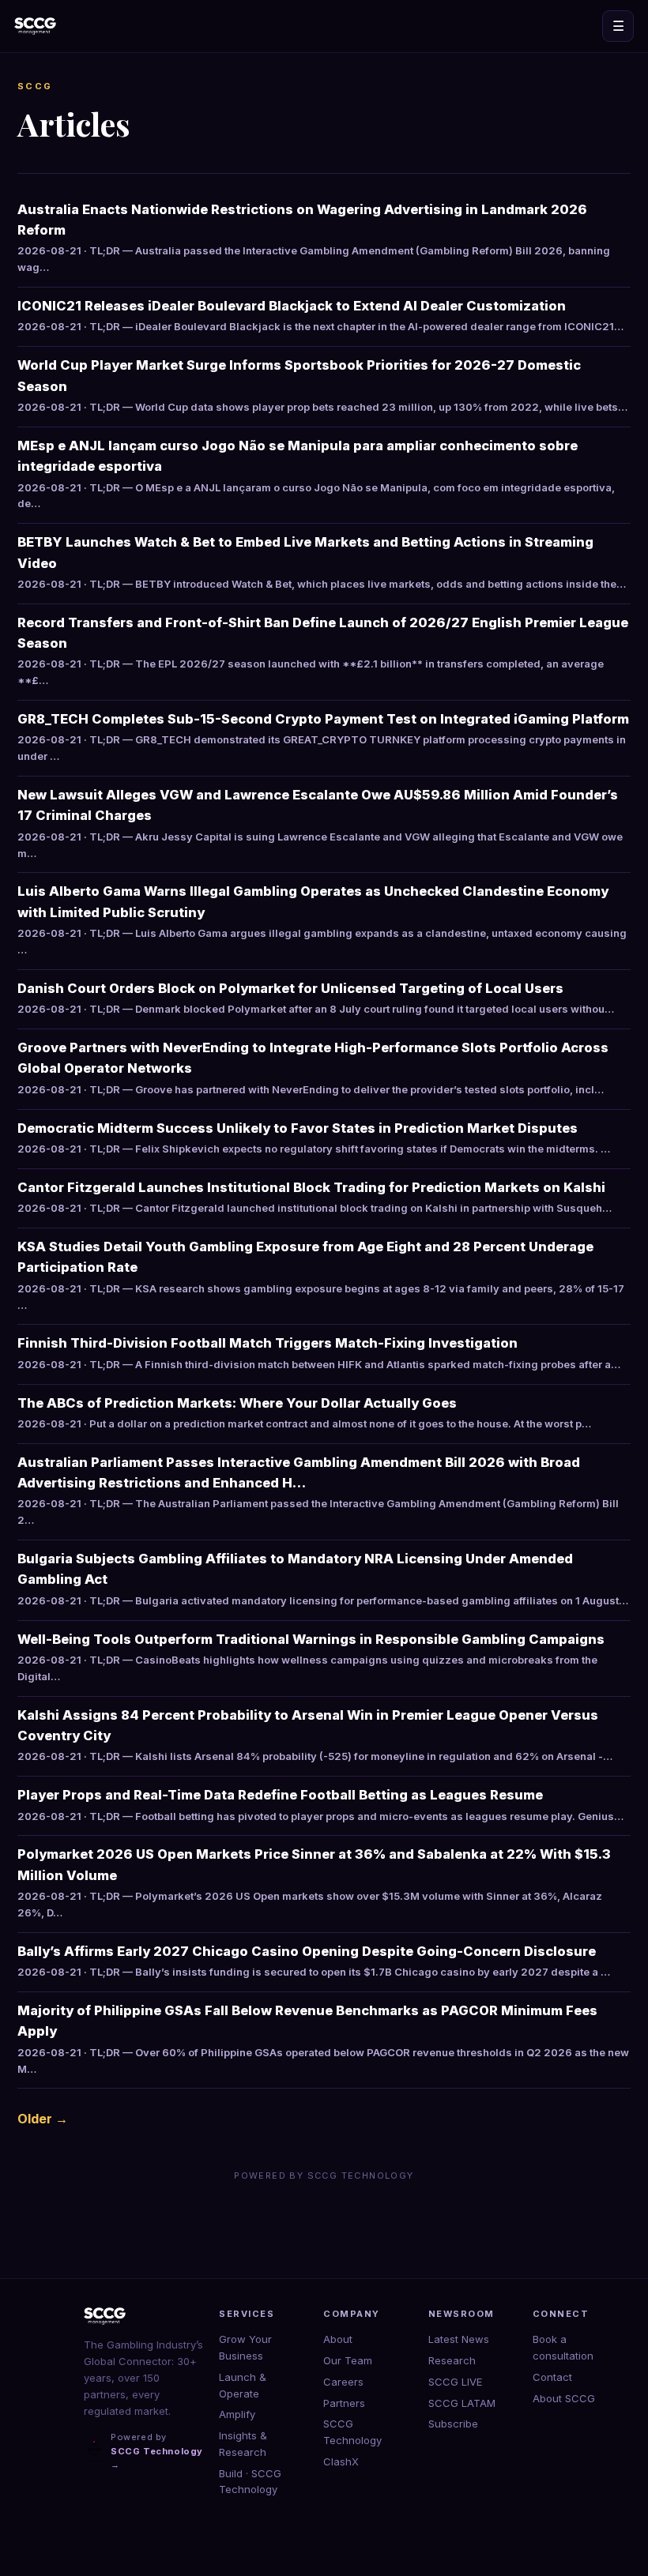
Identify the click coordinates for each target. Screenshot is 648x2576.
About (338, 2339)
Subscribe (453, 2424)
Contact (552, 2377)
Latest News (459, 2339)
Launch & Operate (243, 2385)
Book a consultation (563, 2347)
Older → (43, 2119)
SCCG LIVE (455, 2382)
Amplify (237, 2414)
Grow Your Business (245, 2347)
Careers (343, 2382)
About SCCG (564, 2398)
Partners (344, 2403)
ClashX (341, 2461)
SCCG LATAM (462, 2403)
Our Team (348, 2360)
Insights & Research (243, 2444)
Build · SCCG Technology (250, 2482)
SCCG (35, 86)
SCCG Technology (352, 2432)
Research (452, 2360)
